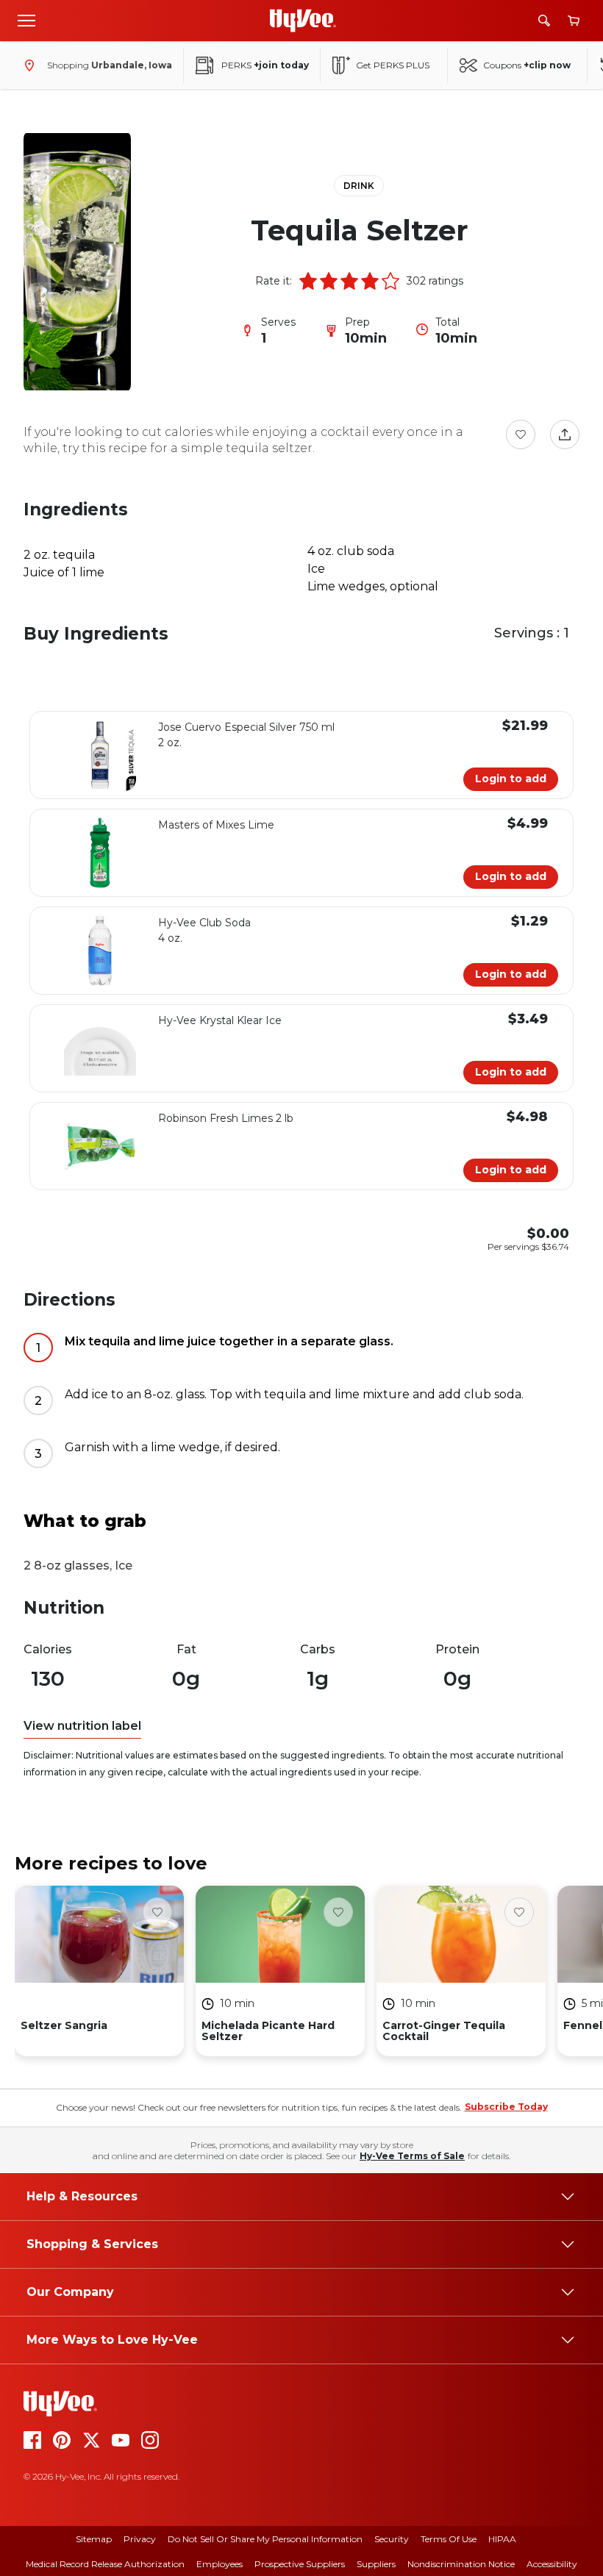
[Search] (544, 21)
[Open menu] (26, 20)
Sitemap (94, 2539)
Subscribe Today (506, 2107)
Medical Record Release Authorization (105, 2564)
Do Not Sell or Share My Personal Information (265, 2539)
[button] (308, 281)
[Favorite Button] (521, 434)
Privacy (140, 2539)
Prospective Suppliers (300, 2564)
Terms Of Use (449, 2539)
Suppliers (376, 2564)
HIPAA (502, 2539)
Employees (220, 2564)
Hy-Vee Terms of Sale (412, 2156)
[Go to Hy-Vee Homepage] (303, 21)
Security (392, 2539)
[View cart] (574, 21)
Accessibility (552, 2564)
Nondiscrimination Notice (461, 2564)
